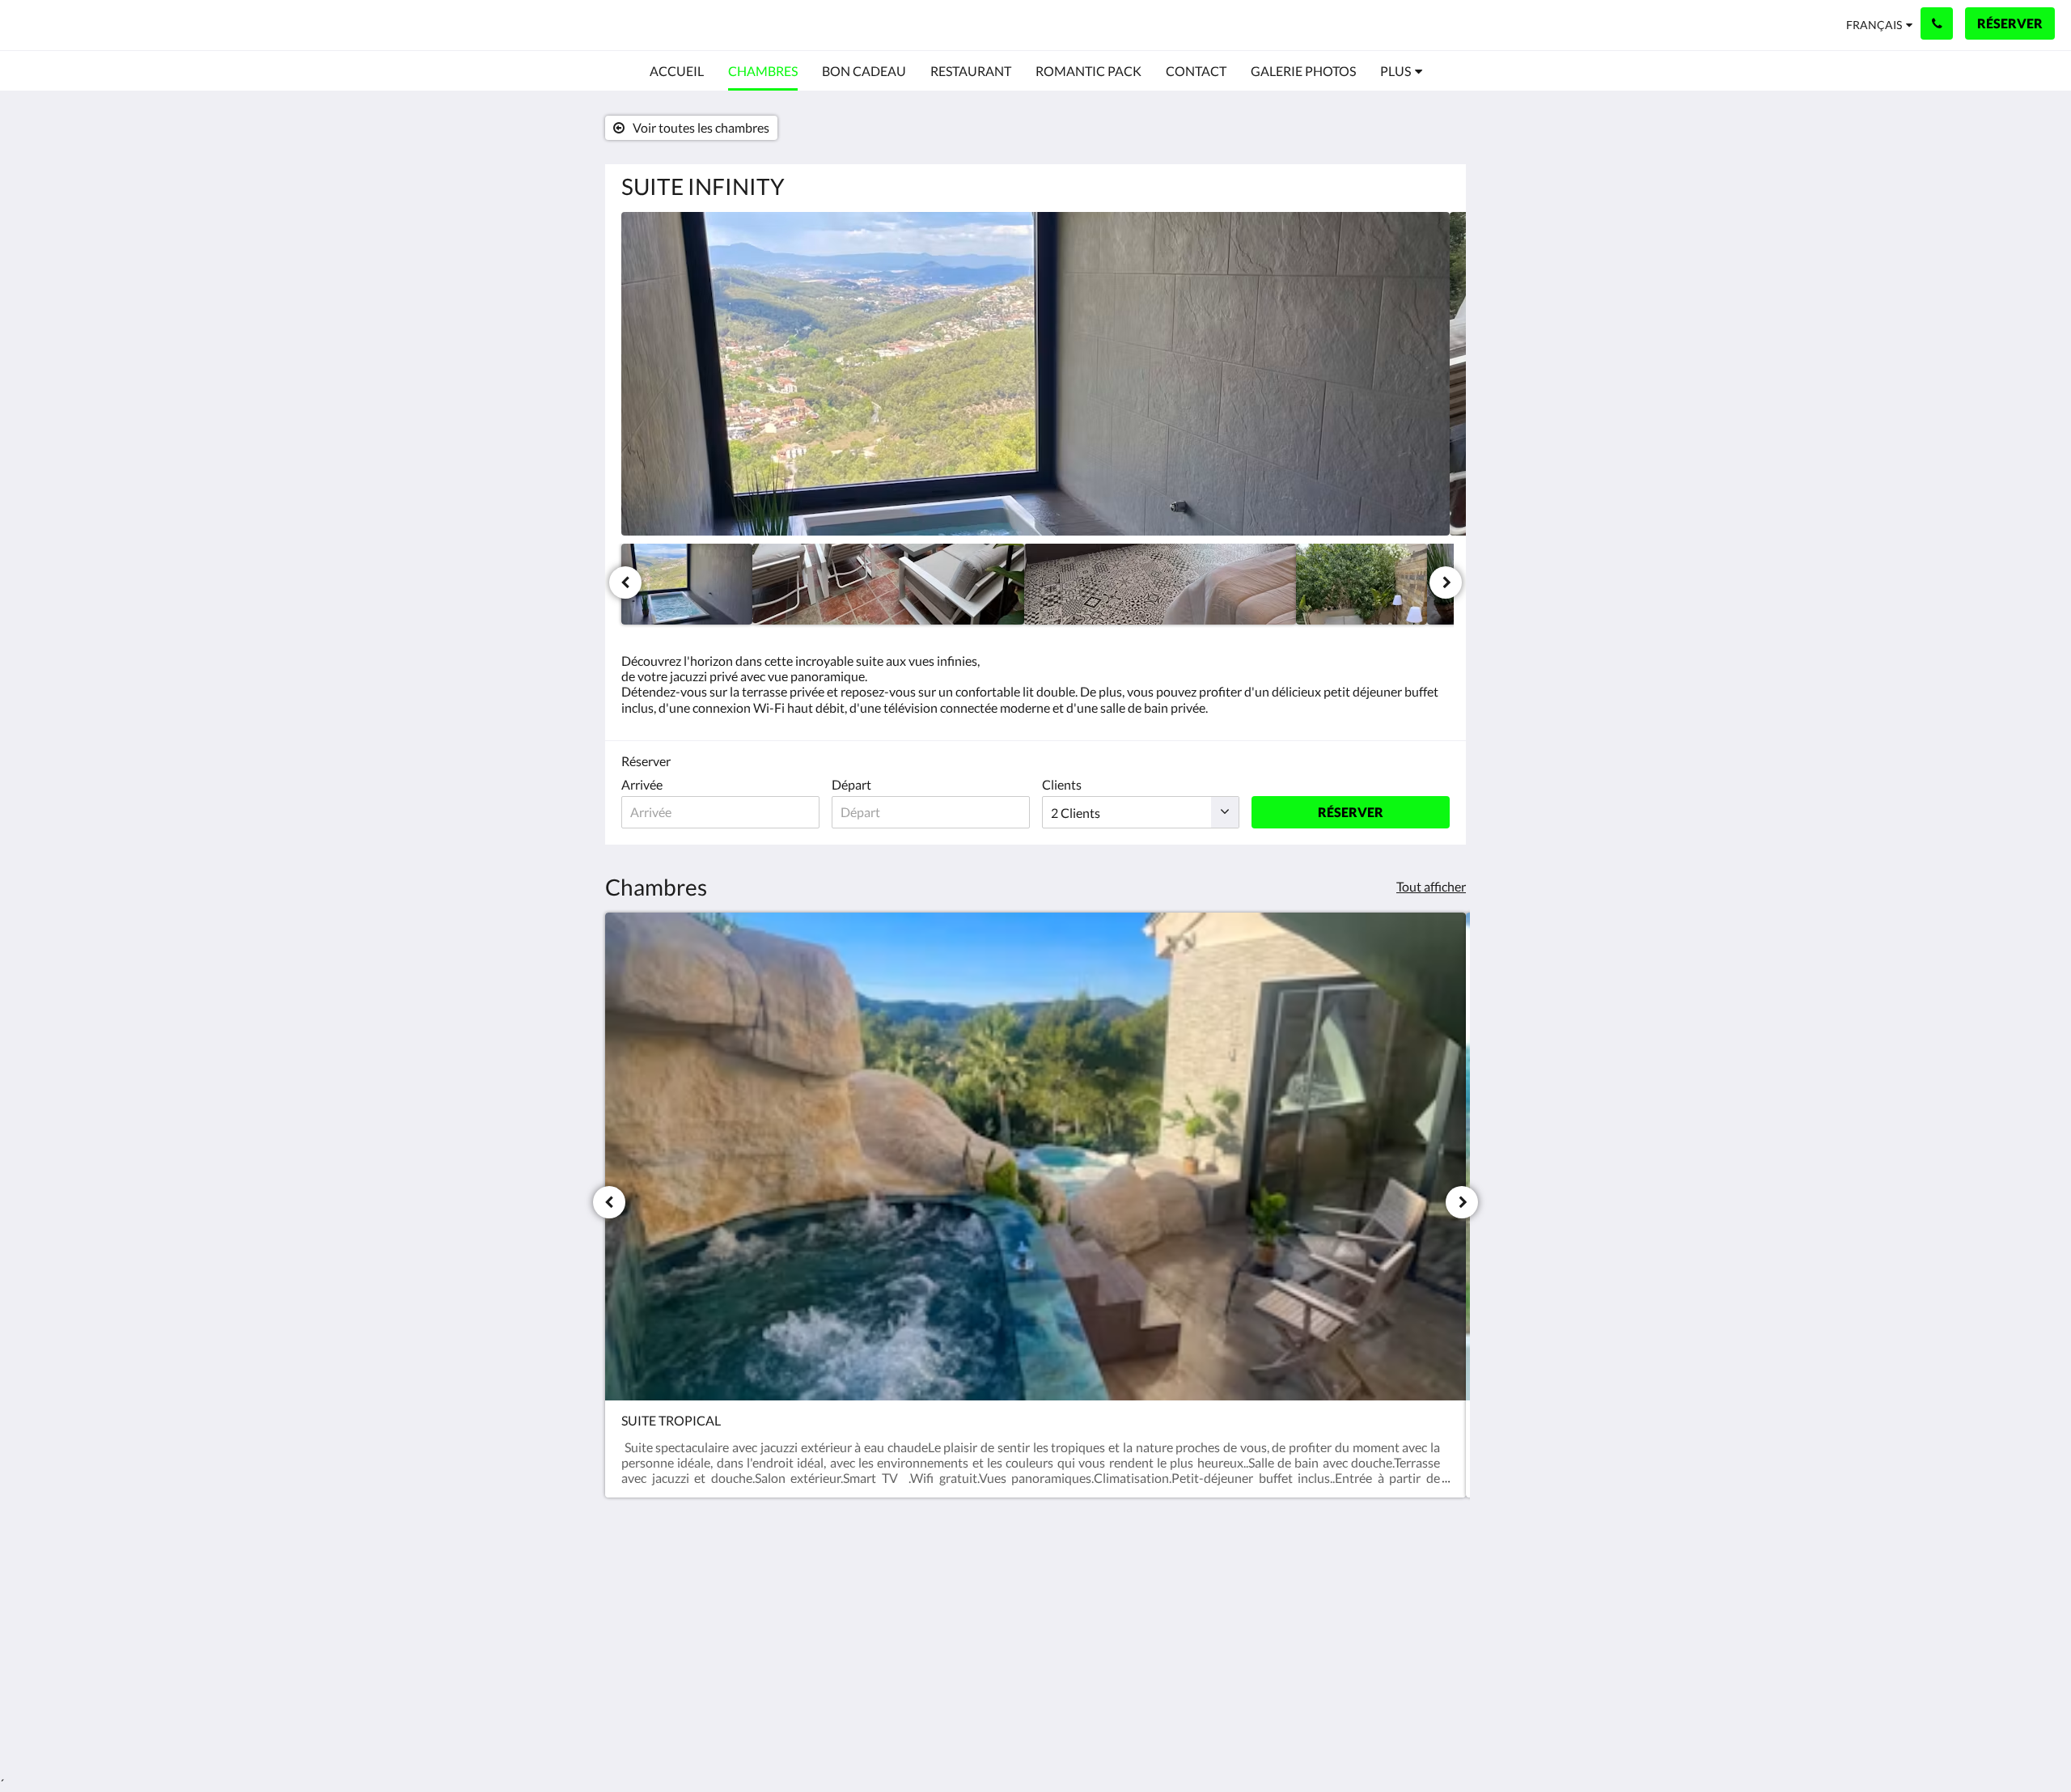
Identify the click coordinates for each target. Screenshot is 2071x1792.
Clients (1062, 784)
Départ (851, 784)
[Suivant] (1446, 583)
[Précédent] (625, 583)
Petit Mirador (89, 25)
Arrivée (642, 784)
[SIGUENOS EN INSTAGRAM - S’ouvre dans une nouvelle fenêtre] (1434, 1594)
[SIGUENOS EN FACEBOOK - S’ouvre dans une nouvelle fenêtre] (1389, 1594)
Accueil (923, 1584)
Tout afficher (1431, 886)
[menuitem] (677, 71)
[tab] (965, 1558)
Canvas (1429, 1707)
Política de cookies (954, 1598)
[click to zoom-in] (1035, 374)
